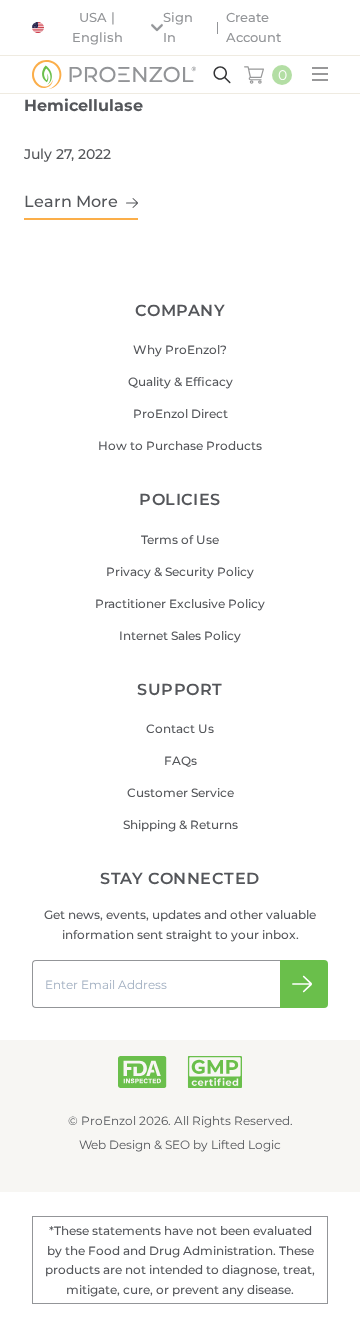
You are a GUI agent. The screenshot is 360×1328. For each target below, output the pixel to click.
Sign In (178, 27)
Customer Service (180, 792)
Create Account (253, 27)
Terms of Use (180, 539)
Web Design (115, 1144)
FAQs (180, 760)
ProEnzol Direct (180, 413)
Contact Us (180, 728)
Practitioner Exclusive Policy (180, 603)
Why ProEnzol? (180, 349)
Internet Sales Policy (180, 635)
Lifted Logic (246, 1144)
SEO (177, 1144)
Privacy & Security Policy (180, 571)
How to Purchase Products (180, 445)
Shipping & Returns (180, 824)
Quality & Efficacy (180, 381)
